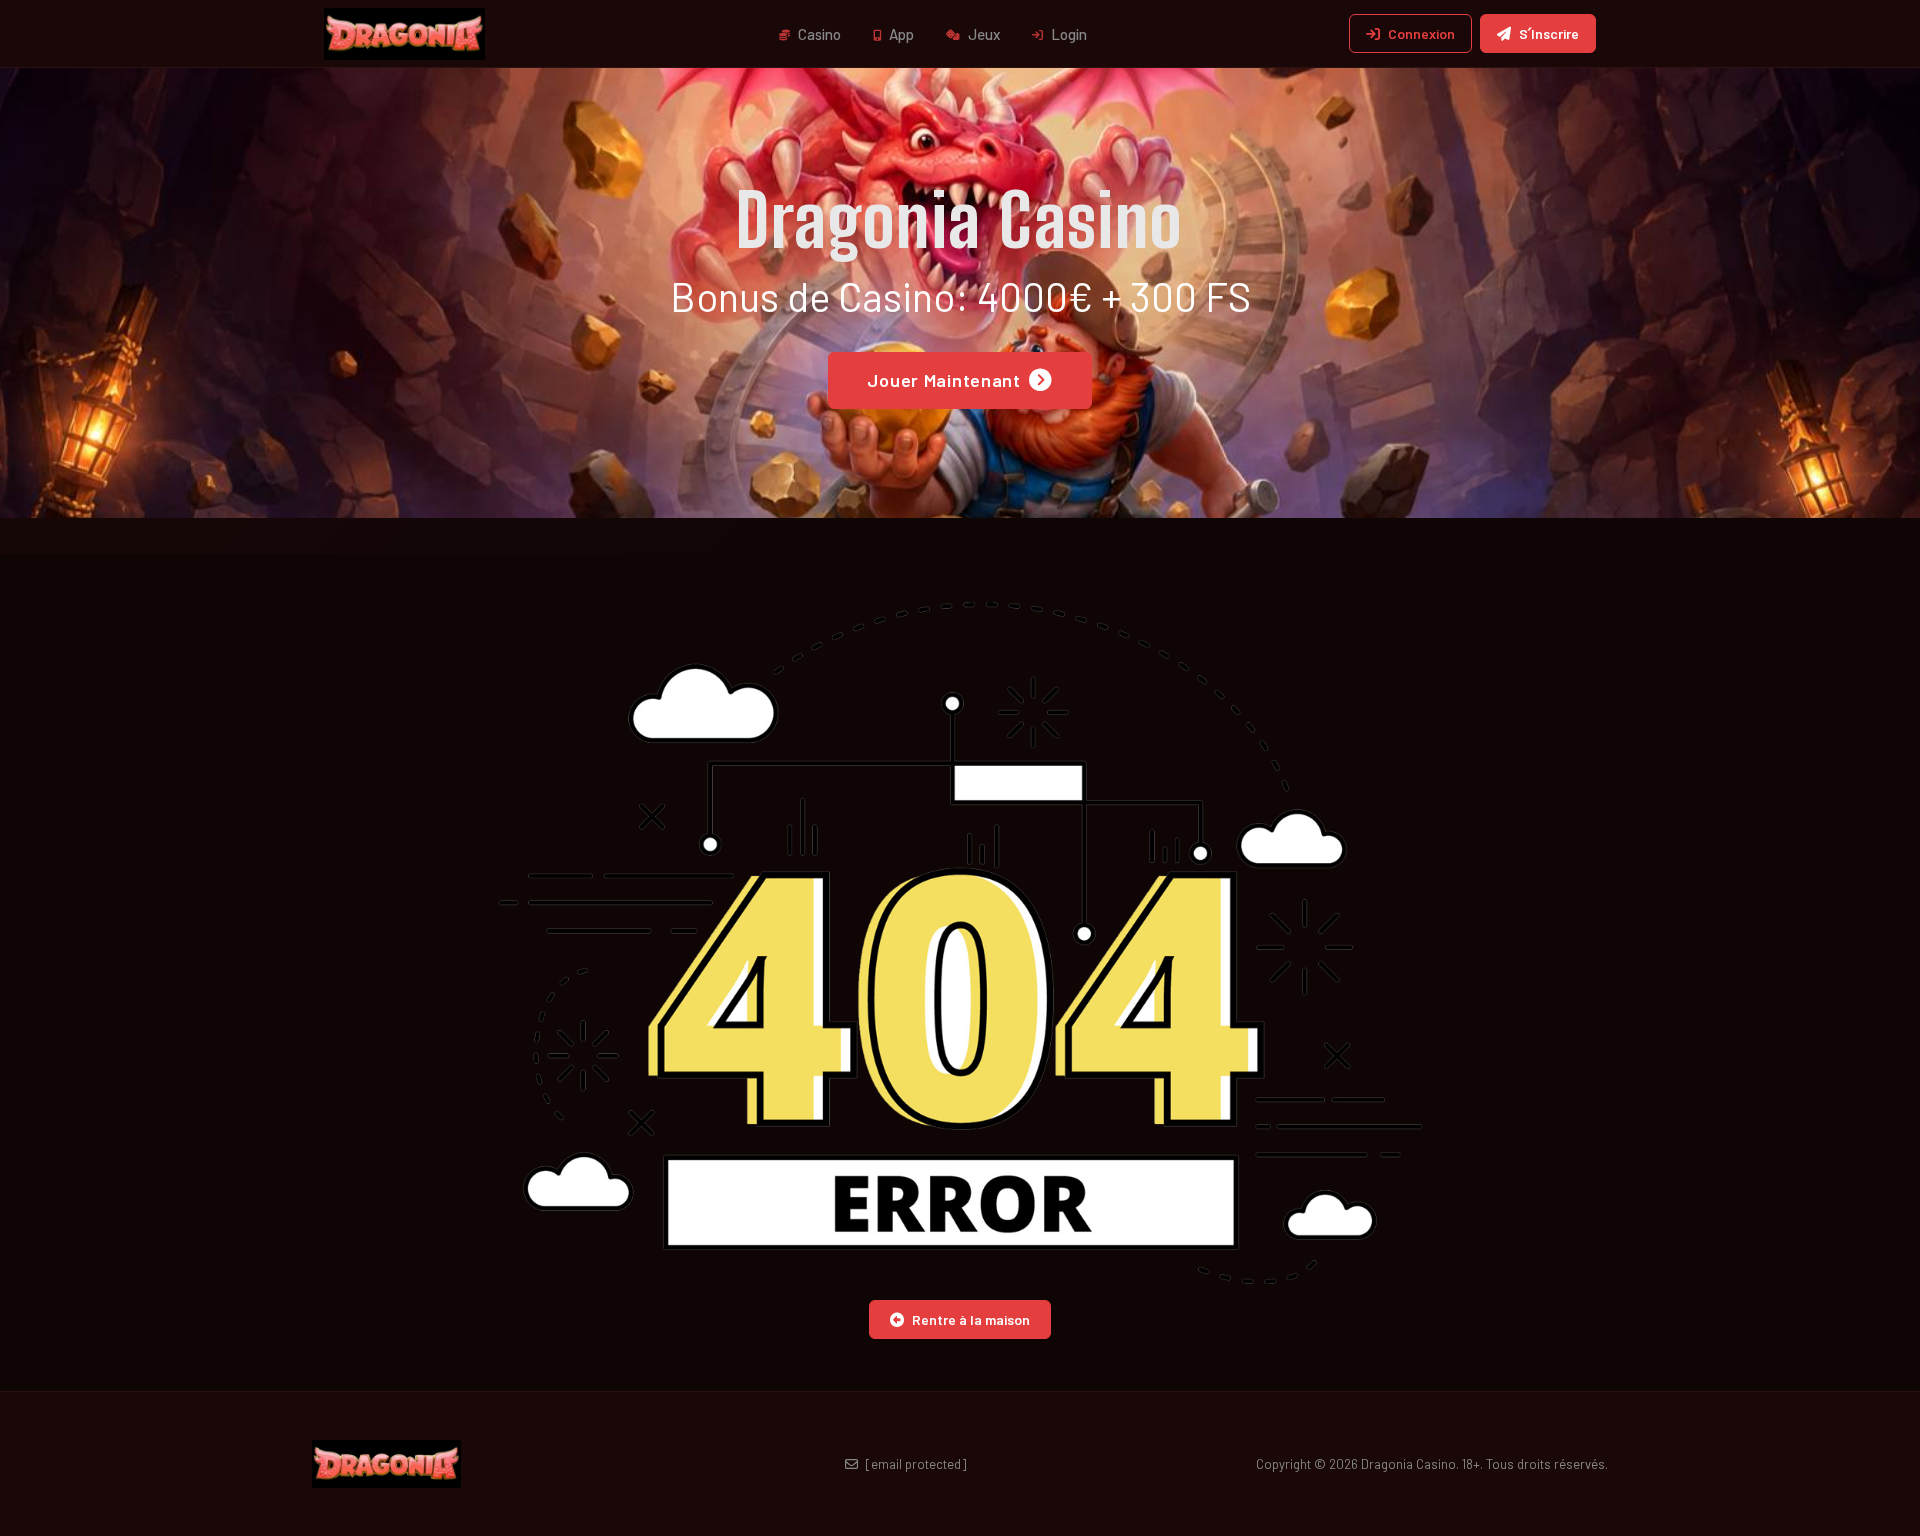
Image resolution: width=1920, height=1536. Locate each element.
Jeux (982, 34)
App (900, 34)
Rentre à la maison (971, 1319)
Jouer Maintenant (944, 380)
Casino (818, 34)
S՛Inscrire (1549, 33)
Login (1067, 34)
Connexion (1421, 33)
